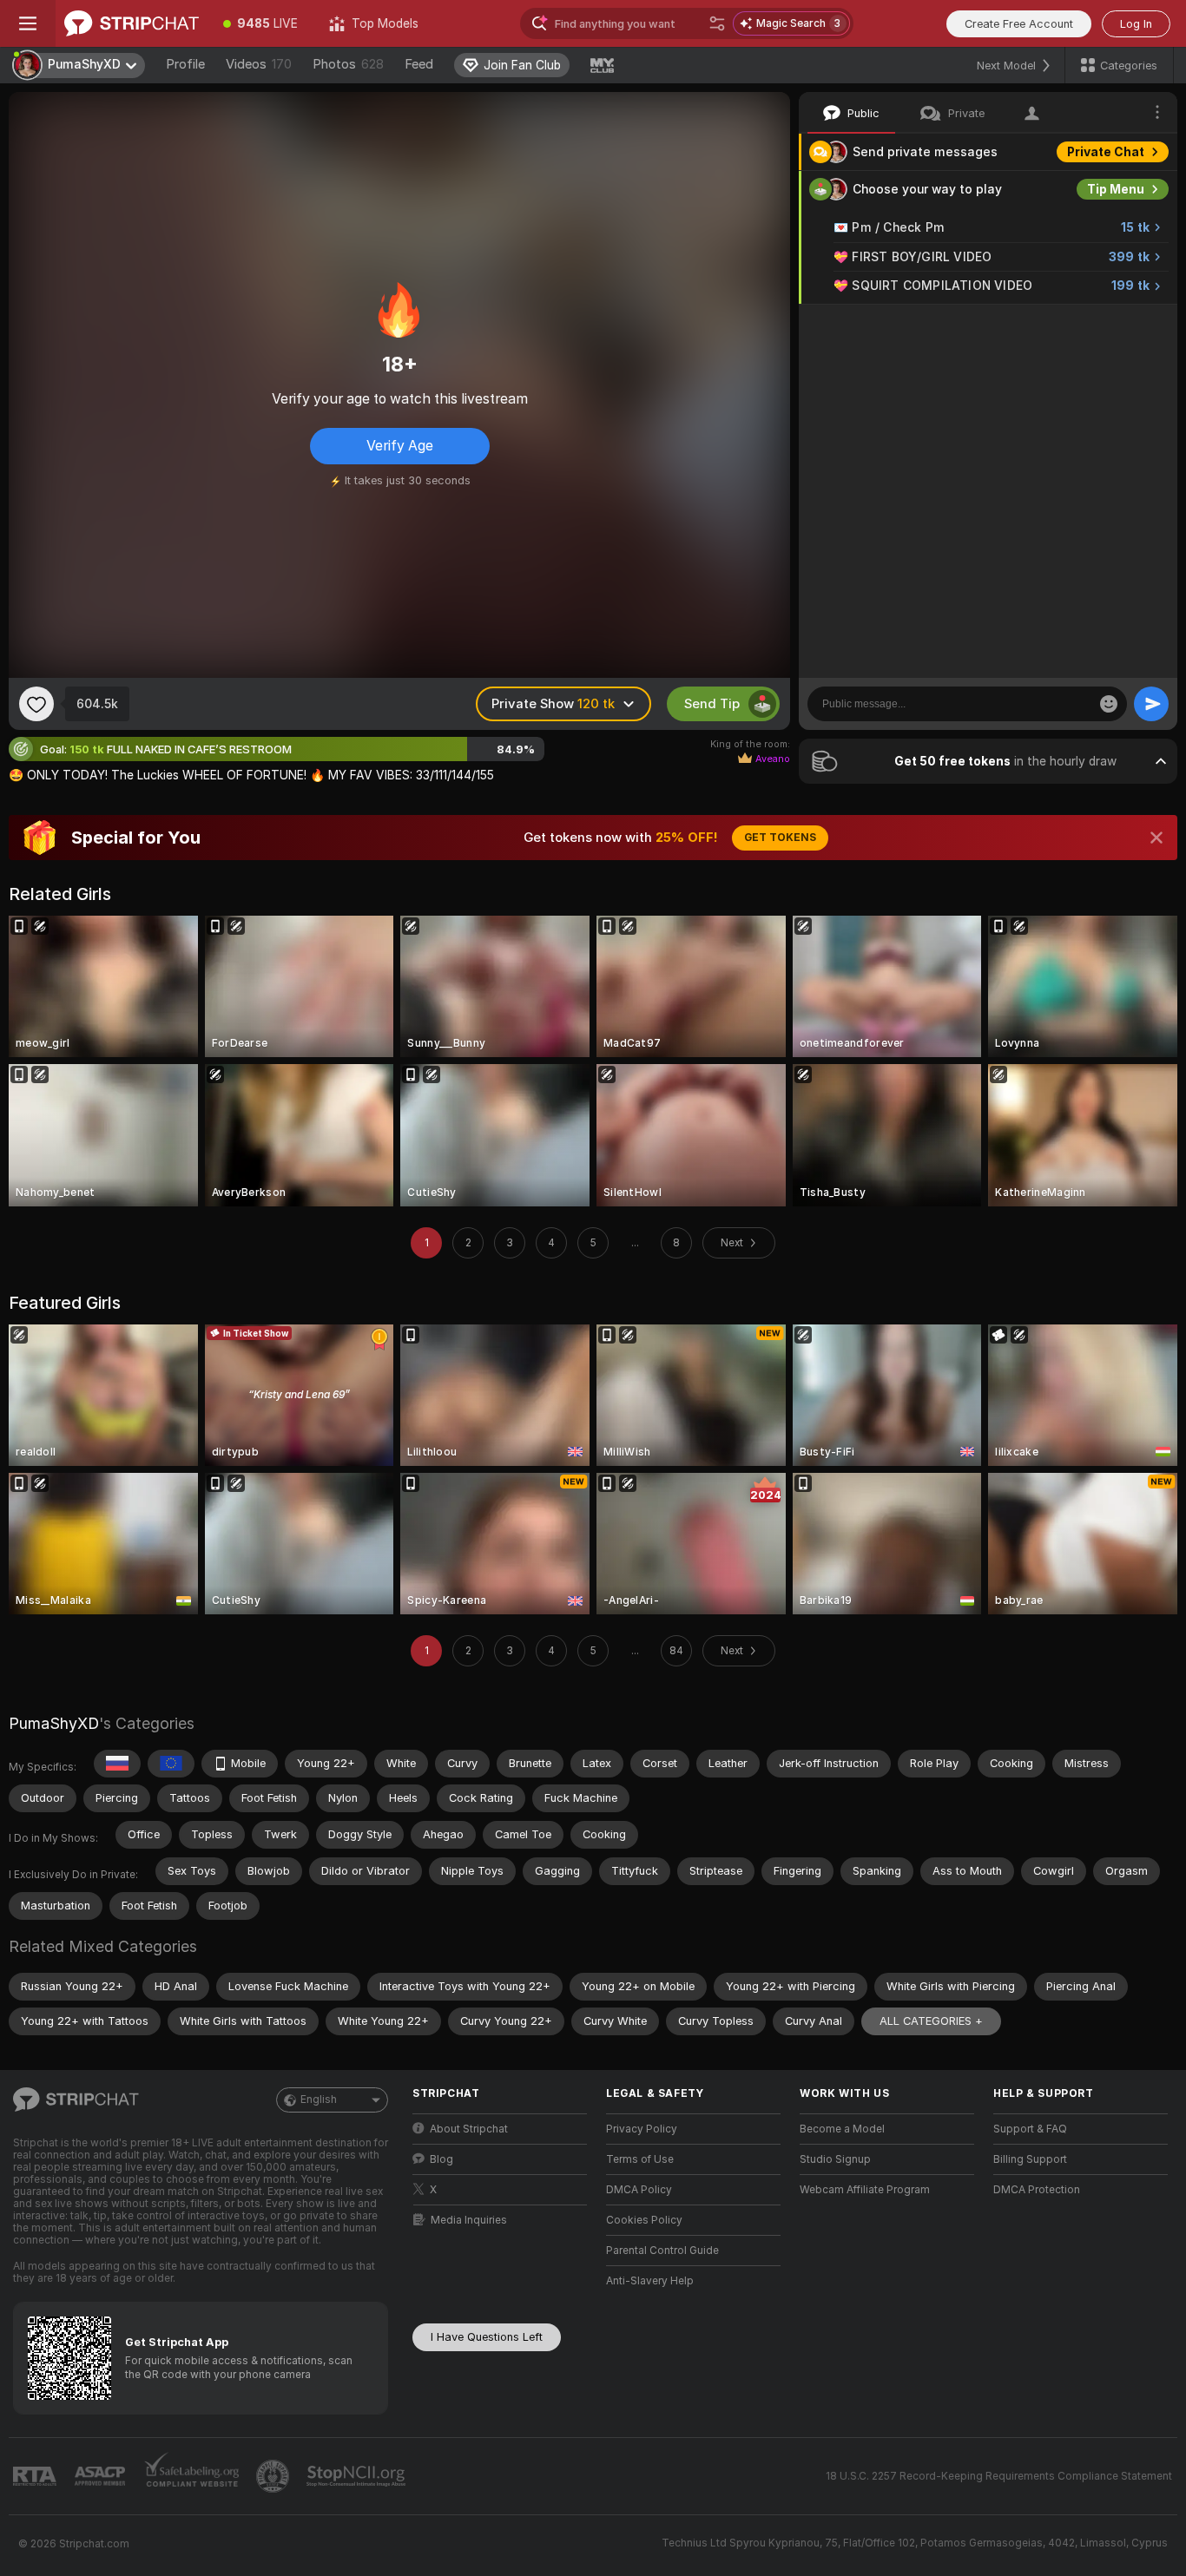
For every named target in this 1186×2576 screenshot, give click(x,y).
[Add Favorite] (36, 704)
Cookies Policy (644, 2220)
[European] (171, 1764)
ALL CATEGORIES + (931, 2021)
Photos (348, 64)
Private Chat (1106, 152)
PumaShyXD (54, 1723)
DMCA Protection (1037, 2190)
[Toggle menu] (28, 23)
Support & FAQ (1030, 2129)
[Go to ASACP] (102, 2476)
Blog (441, 2159)
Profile (185, 64)
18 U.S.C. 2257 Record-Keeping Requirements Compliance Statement (999, 2476)
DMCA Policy (639, 2190)
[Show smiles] (1109, 704)
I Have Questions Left (487, 2337)
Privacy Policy (642, 2129)
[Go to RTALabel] (36, 2477)
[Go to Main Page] (132, 23)
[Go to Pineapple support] (274, 2476)
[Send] (1151, 704)
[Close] (1156, 838)
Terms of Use (640, 2159)
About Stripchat (469, 2129)
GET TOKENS (780, 838)
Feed (419, 64)
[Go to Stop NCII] (358, 2476)
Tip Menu (1116, 189)
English (319, 2100)
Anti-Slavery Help (650, 2281)
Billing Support (1030, 2159)
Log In (1136, 24)
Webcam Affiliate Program (865, 2190)
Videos (259, 64)
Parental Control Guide (662, 2251)
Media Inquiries (469, 2220)
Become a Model (842, 2129)
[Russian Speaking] (117, 1764)
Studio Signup (835, 2159)
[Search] (717, 23)
